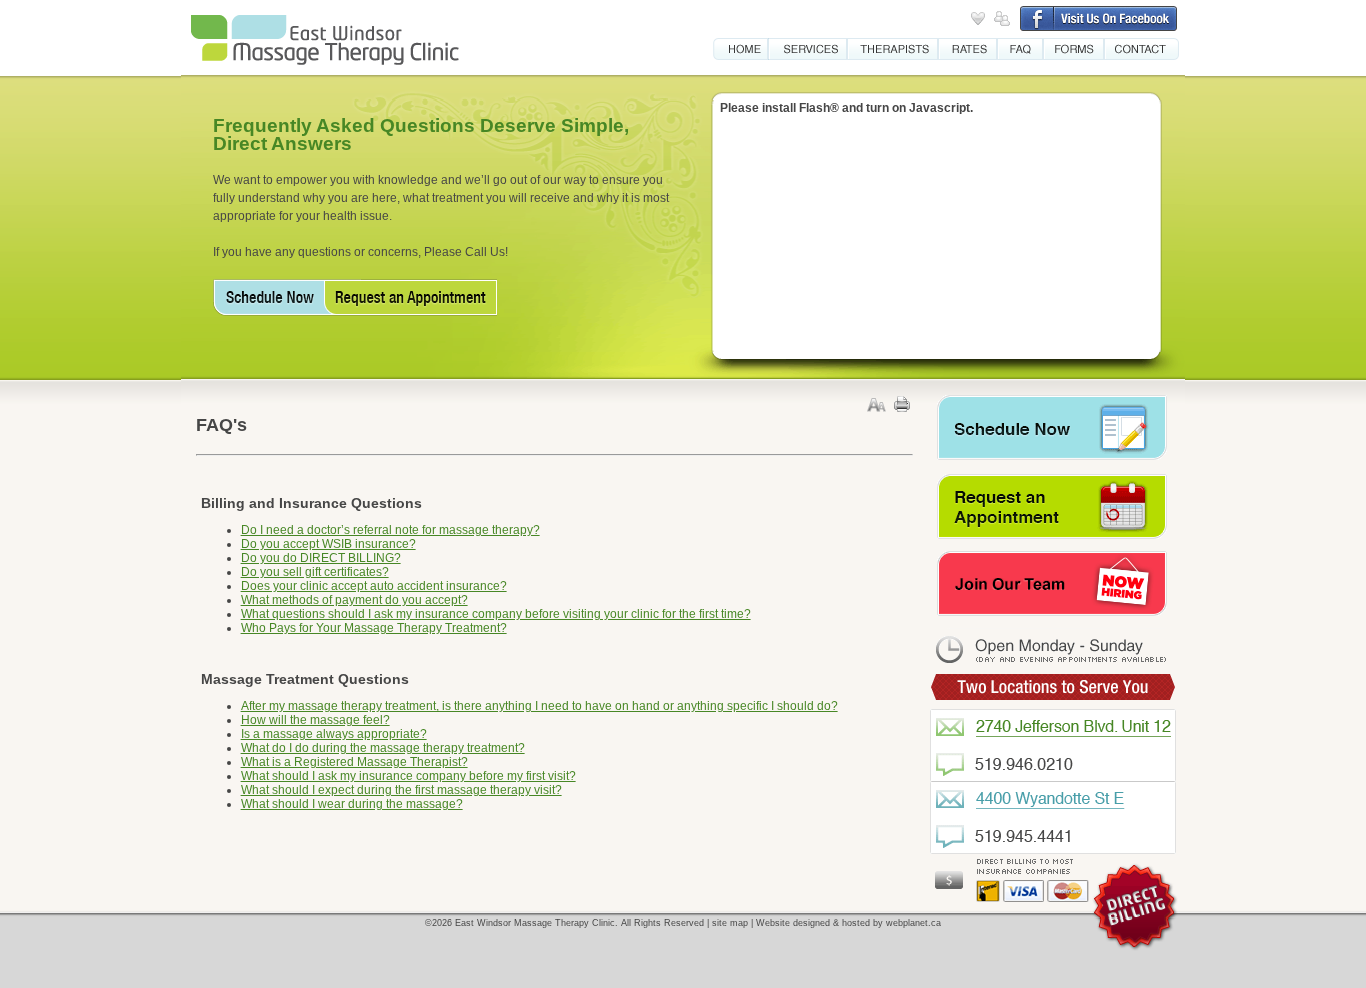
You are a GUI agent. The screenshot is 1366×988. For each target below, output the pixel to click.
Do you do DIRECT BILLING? (321, 558)
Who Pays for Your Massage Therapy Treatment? (374, 628)
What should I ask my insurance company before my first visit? (408, 776)
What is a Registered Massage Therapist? (354, 762)
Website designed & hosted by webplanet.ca (848, 923)
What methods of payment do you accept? (354, 600)
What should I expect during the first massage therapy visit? (401, 790)
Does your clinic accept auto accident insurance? (374, 586)
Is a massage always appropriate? (334, 734)
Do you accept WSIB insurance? (328, 544)
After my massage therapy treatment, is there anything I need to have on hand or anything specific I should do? (539, 706)
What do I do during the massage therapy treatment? (383, 748)
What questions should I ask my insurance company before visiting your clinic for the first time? (496, 614)
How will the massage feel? (315, 720)
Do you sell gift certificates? (315, 572)
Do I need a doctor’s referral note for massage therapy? (390, 530)
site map (730, 923)
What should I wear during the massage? (352, 804)
